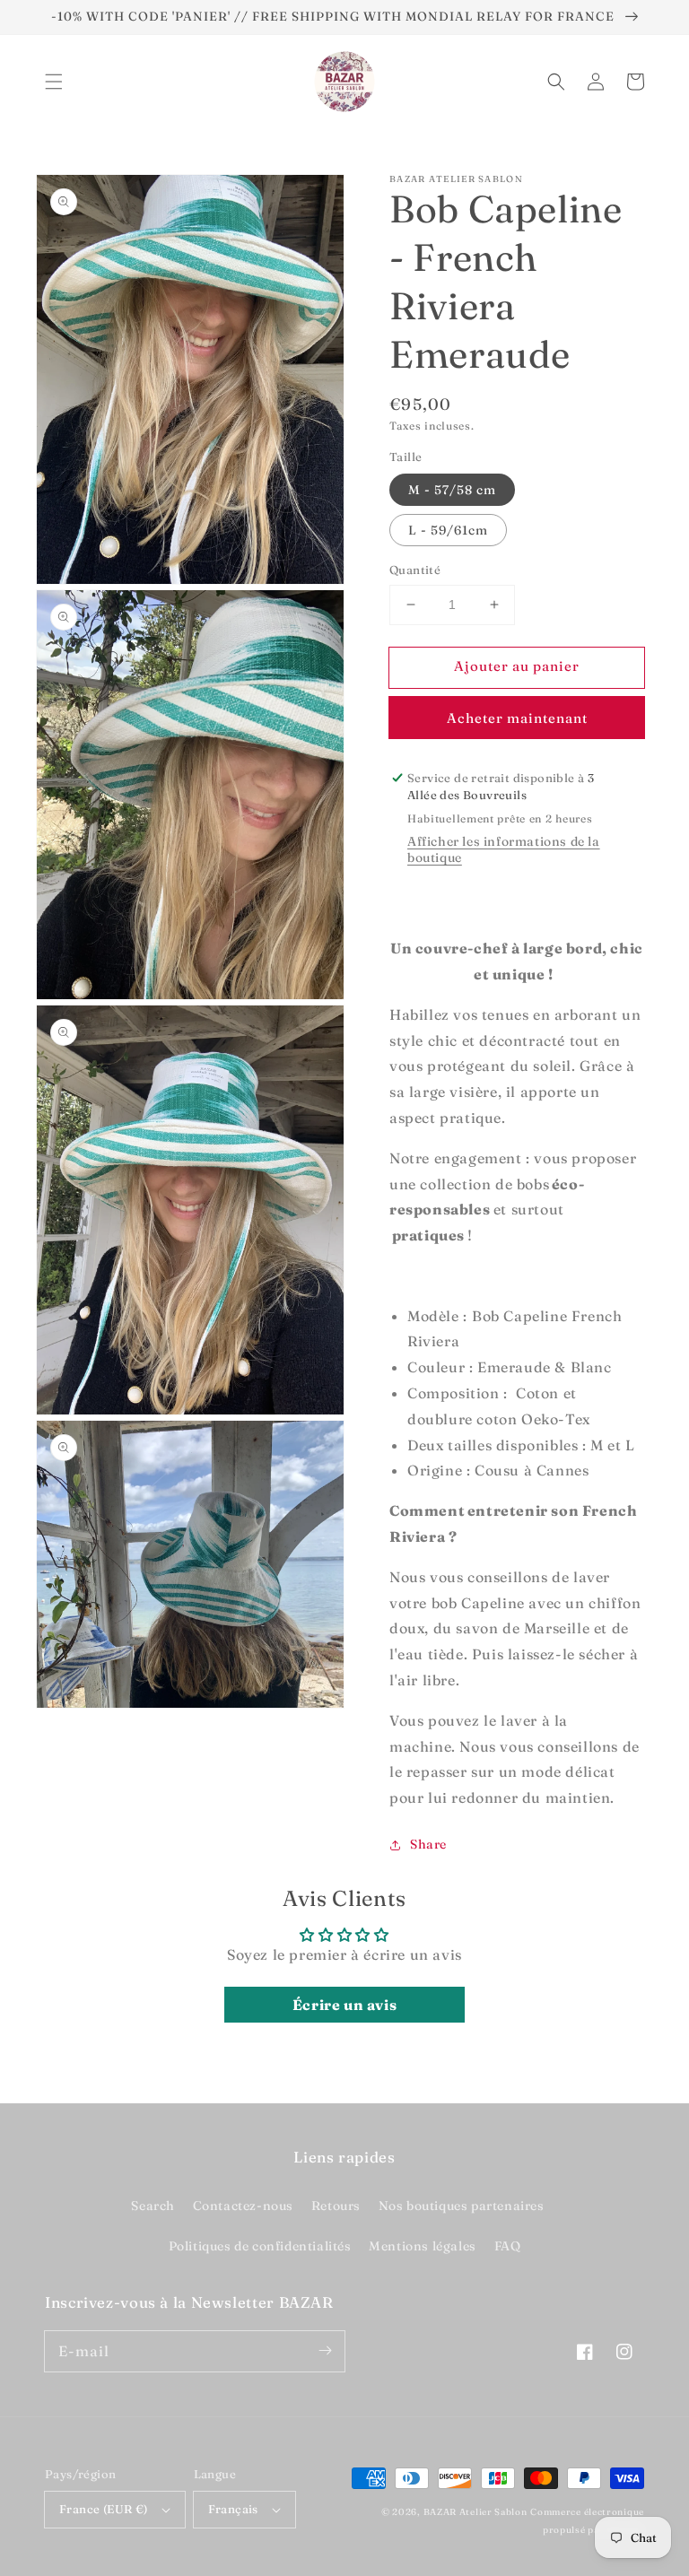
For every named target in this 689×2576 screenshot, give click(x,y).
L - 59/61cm (448, 530)
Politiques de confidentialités (260, 2246)
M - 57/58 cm (452, 490)
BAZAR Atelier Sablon (475, 2512)
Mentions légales (423, 2246)
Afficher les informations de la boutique (504, 849)
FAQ (508, 2246)
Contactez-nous (243, 2206)
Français (233, 2509)
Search (153, 2206)
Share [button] (428, 1844)
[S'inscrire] (325, 2351)
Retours (336, 2206)
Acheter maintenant (517, 718)
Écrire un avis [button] (344, 2005)
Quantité (415, 570)
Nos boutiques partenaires (462, 2206)
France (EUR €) (104, 2509)
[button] (54, 82)
